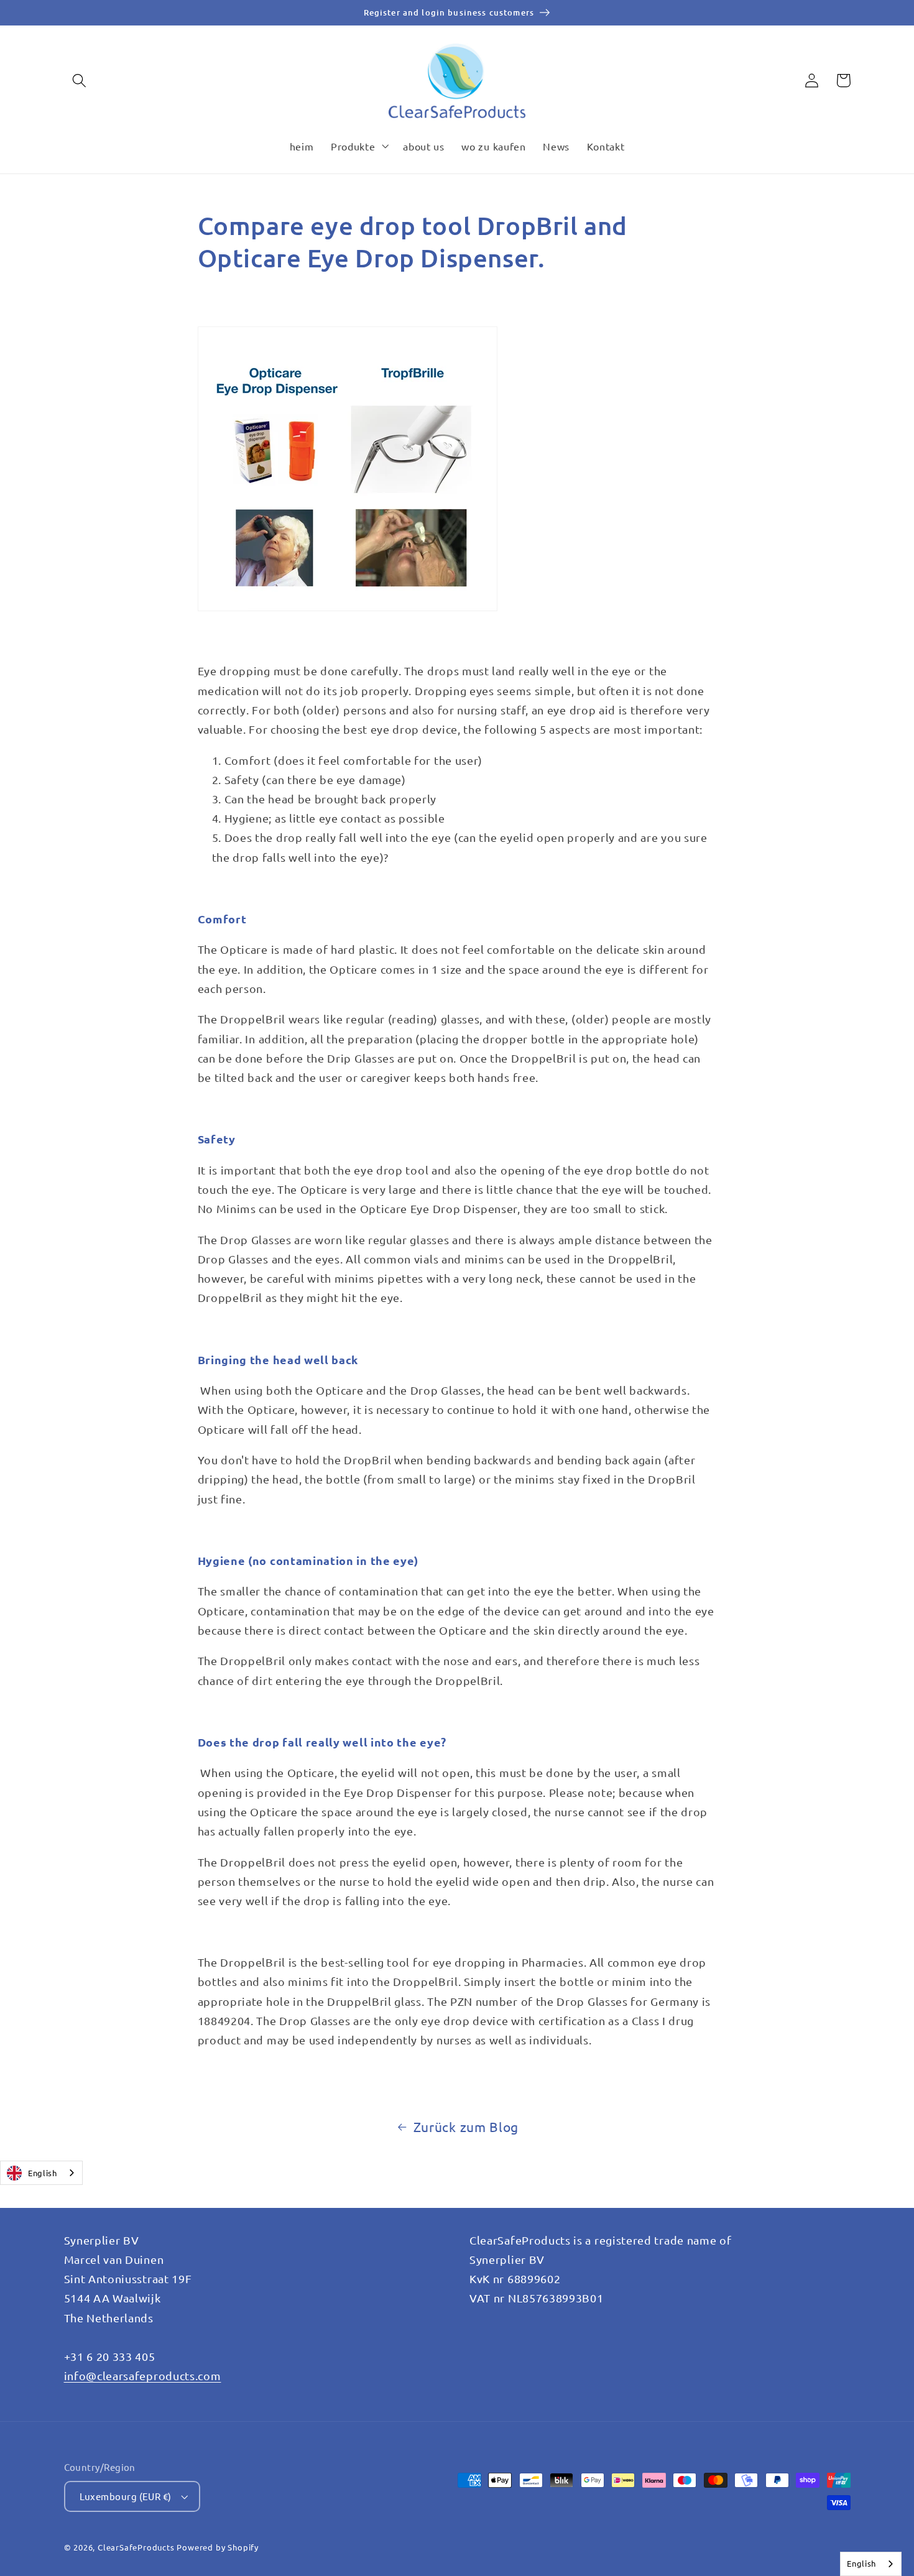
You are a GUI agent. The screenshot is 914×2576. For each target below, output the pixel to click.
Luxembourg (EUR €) (126, 2496)
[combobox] (41, 2173)
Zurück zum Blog (466, 2126)
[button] (80, 81)
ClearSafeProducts (136, 2547)
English (43, 2173)
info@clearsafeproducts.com (143, 2375)
